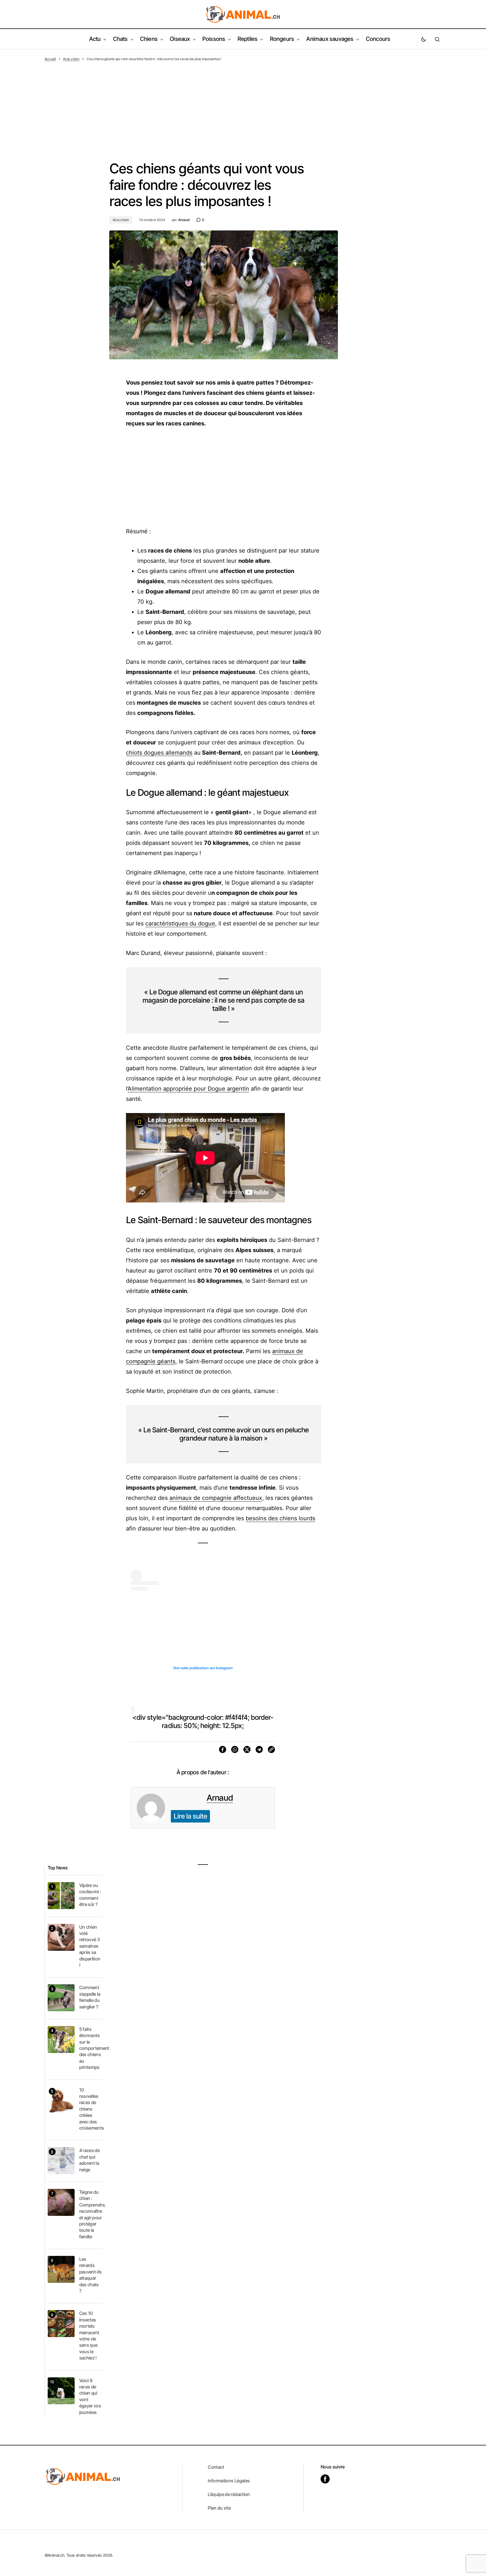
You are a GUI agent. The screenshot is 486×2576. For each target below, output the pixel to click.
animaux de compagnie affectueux (216, 1498)
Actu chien (71, 59)
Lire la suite (191, 1816)
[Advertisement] (243, 104)
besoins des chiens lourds (280, 1518)
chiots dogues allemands (159, 753)
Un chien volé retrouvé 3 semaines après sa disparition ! (90, 1946)
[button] (424, 39)
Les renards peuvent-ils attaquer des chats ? (91, 2275)
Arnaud (220, 1798)
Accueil (50, 59)
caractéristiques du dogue (180, 923)
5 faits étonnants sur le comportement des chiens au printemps (94, 2048)
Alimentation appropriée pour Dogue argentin (188, 1089)
